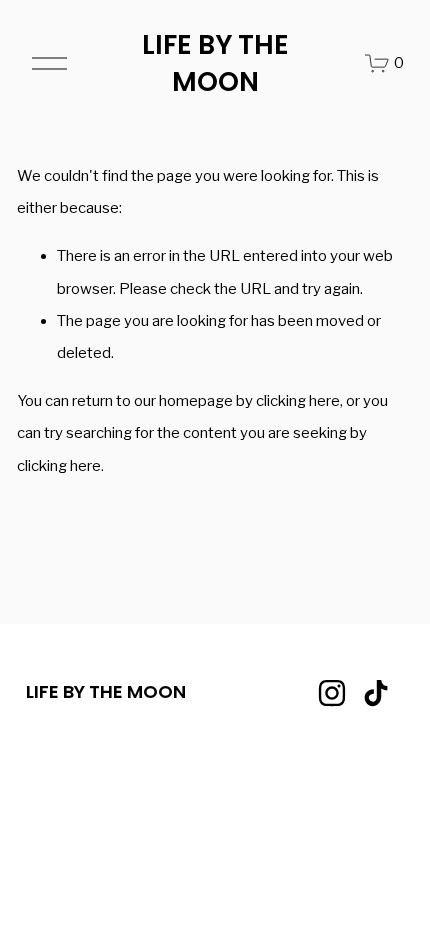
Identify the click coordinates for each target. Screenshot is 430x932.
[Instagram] (332, 693)
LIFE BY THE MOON (215, 63)
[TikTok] (376, 693)
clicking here (298, 401)
